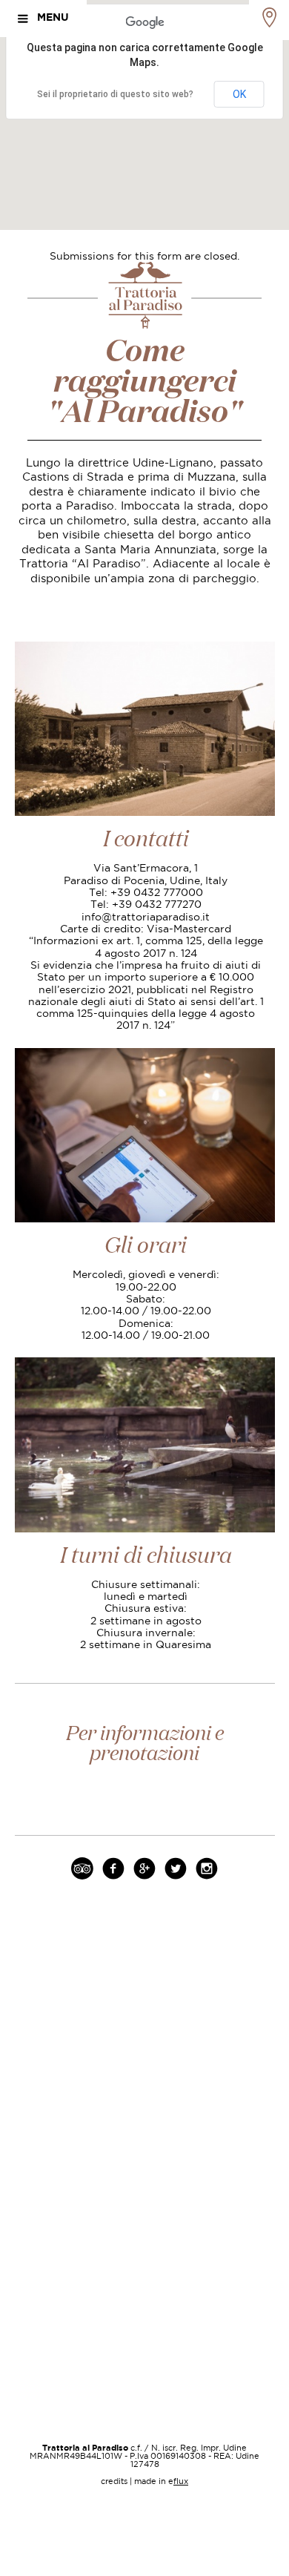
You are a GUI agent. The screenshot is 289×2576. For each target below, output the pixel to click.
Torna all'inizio (144, 2306)
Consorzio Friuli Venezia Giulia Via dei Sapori (145, 2223)
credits (114, 2482)
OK (239, 94)
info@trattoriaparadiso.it (146, 918)
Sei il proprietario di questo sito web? (115, 94)
